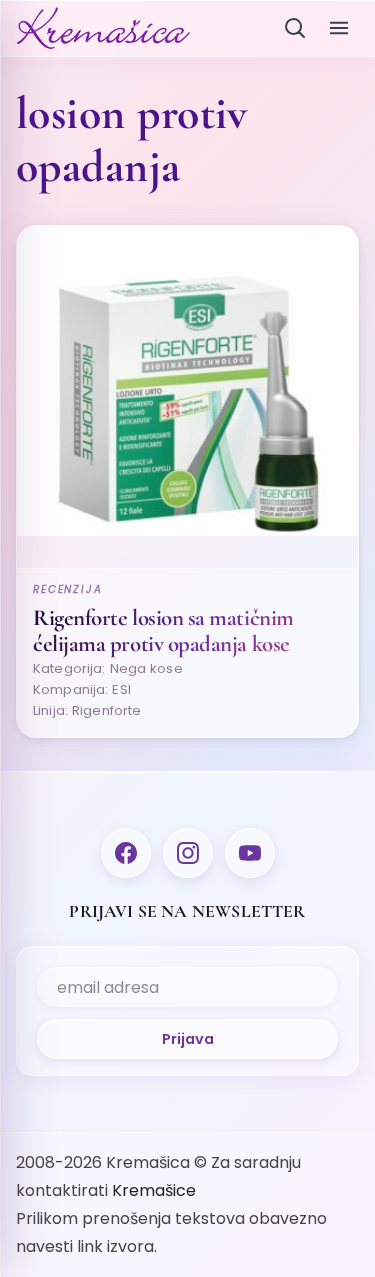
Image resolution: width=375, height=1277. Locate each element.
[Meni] (339, 28)
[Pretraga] (295, 28)
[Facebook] (126, 853)
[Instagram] (188, 853)
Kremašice (154, 1190)
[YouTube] (250, 853)
